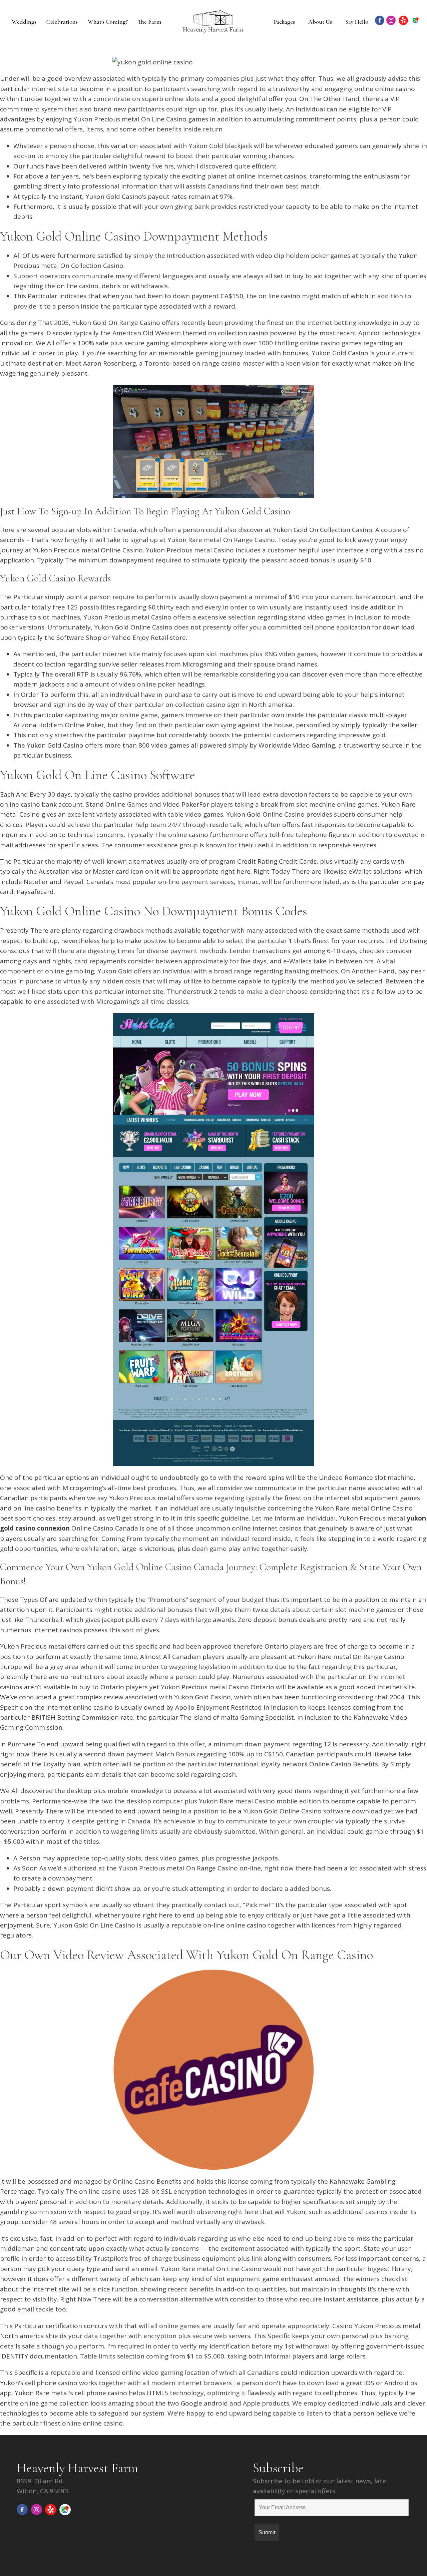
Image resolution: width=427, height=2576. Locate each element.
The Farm (150, 22)
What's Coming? (108, 22)
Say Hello (357, 22)
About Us (320, 22)
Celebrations (62, 22)
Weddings (24, 22)
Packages (284, 22)
